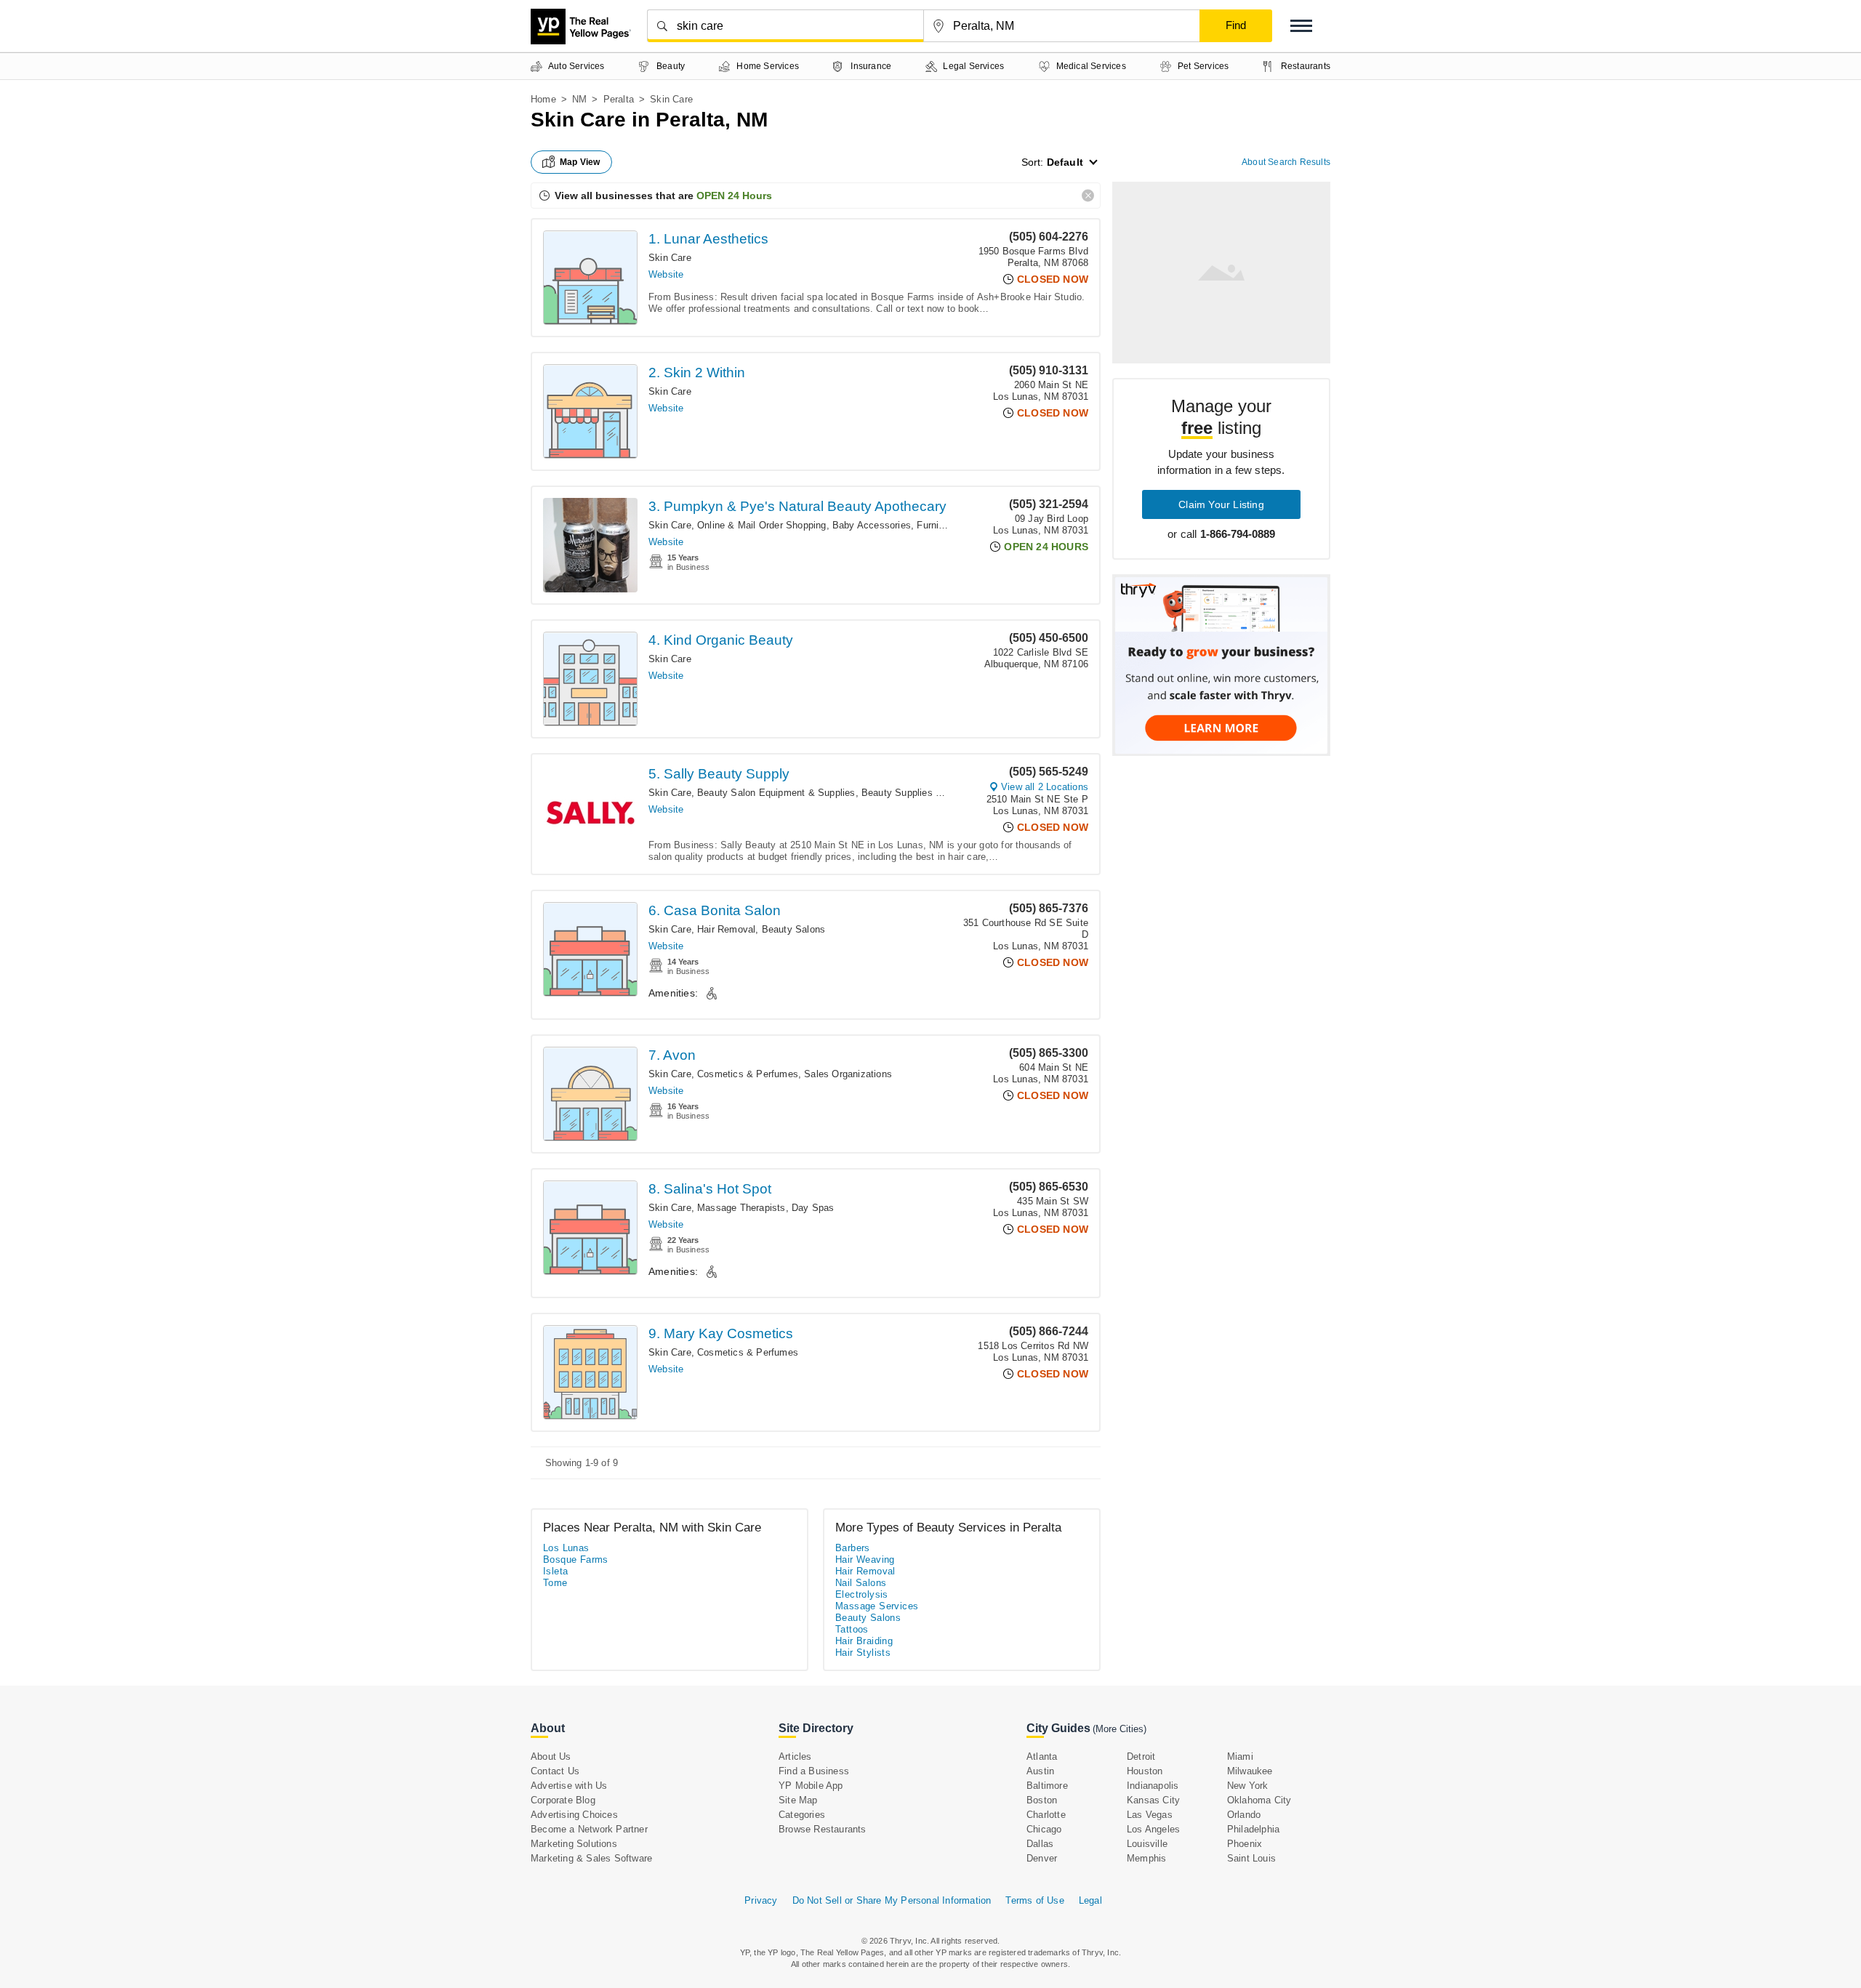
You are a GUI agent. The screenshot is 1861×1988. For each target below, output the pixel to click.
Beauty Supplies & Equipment (927, 793)
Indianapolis (1153, 1786)
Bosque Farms (576, 1560)
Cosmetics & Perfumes (748, 1074)
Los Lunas (566, 1548)
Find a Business (814, 1771)
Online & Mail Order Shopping (762, 525)
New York (1248, 1786)
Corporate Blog (563, 1800)
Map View (580, 162)
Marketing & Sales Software (591, 1858)
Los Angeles (1153, 1829)
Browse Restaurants (823, 1829)
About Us (551, 1756)
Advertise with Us (569, 1786)
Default (1065, 162)
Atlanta (1042, 1756)
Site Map (798, 1800)
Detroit (1141, 1756)
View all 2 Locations (1045, 787)
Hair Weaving (865, 1560)
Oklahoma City (1259, 1800)
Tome (555, 1583)
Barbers (853, 1548)
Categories (802, 1815)
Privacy (761, 1900)
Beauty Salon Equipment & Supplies (776, 793)
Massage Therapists (741, 1208)
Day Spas (813, 1208)
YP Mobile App (811, 1786)
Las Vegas (1150, 1815)
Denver (1042, 1858)
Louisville (1147, 1844)
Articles (795, 1756)
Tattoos (852, 1629)
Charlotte (1046, 1815)
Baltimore (1047, 1786)
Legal (1090, 1900)
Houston (1145, 1771)
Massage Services (877, 1606)
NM (579, 99)
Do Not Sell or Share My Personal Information (892, 1900)
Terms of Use (1034, 1900)
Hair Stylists (863, 1653)
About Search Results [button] (1286, 162)
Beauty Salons (794, 929)
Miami (1240, 1756)
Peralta (619, 99)
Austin (1040, 1771)
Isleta (555, 1571)
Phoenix (1245, 1844)
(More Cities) (1120, 1729)
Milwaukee (1250, 1771)
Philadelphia (1253, 1829)
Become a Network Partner (589, 1829)
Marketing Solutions (574, 1844)
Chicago (1044, 1829)
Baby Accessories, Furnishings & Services (925, 525)
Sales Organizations (848, 1074)
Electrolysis (862, 1594)
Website (666, 274)
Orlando (1244, 1815)
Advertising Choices (574, 1815)
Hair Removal (726, 929)
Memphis (1146, 1858)
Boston (1042, 1800)
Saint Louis (1251, 1858)
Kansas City (1153, 1800)
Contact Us (555, 1771)
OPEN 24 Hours (734, 196)
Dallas (1040, 1844)
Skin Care (670, 258)
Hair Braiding (864, 1641)
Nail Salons (861, 1583)
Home (543, 99)
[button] (1301, 26)
